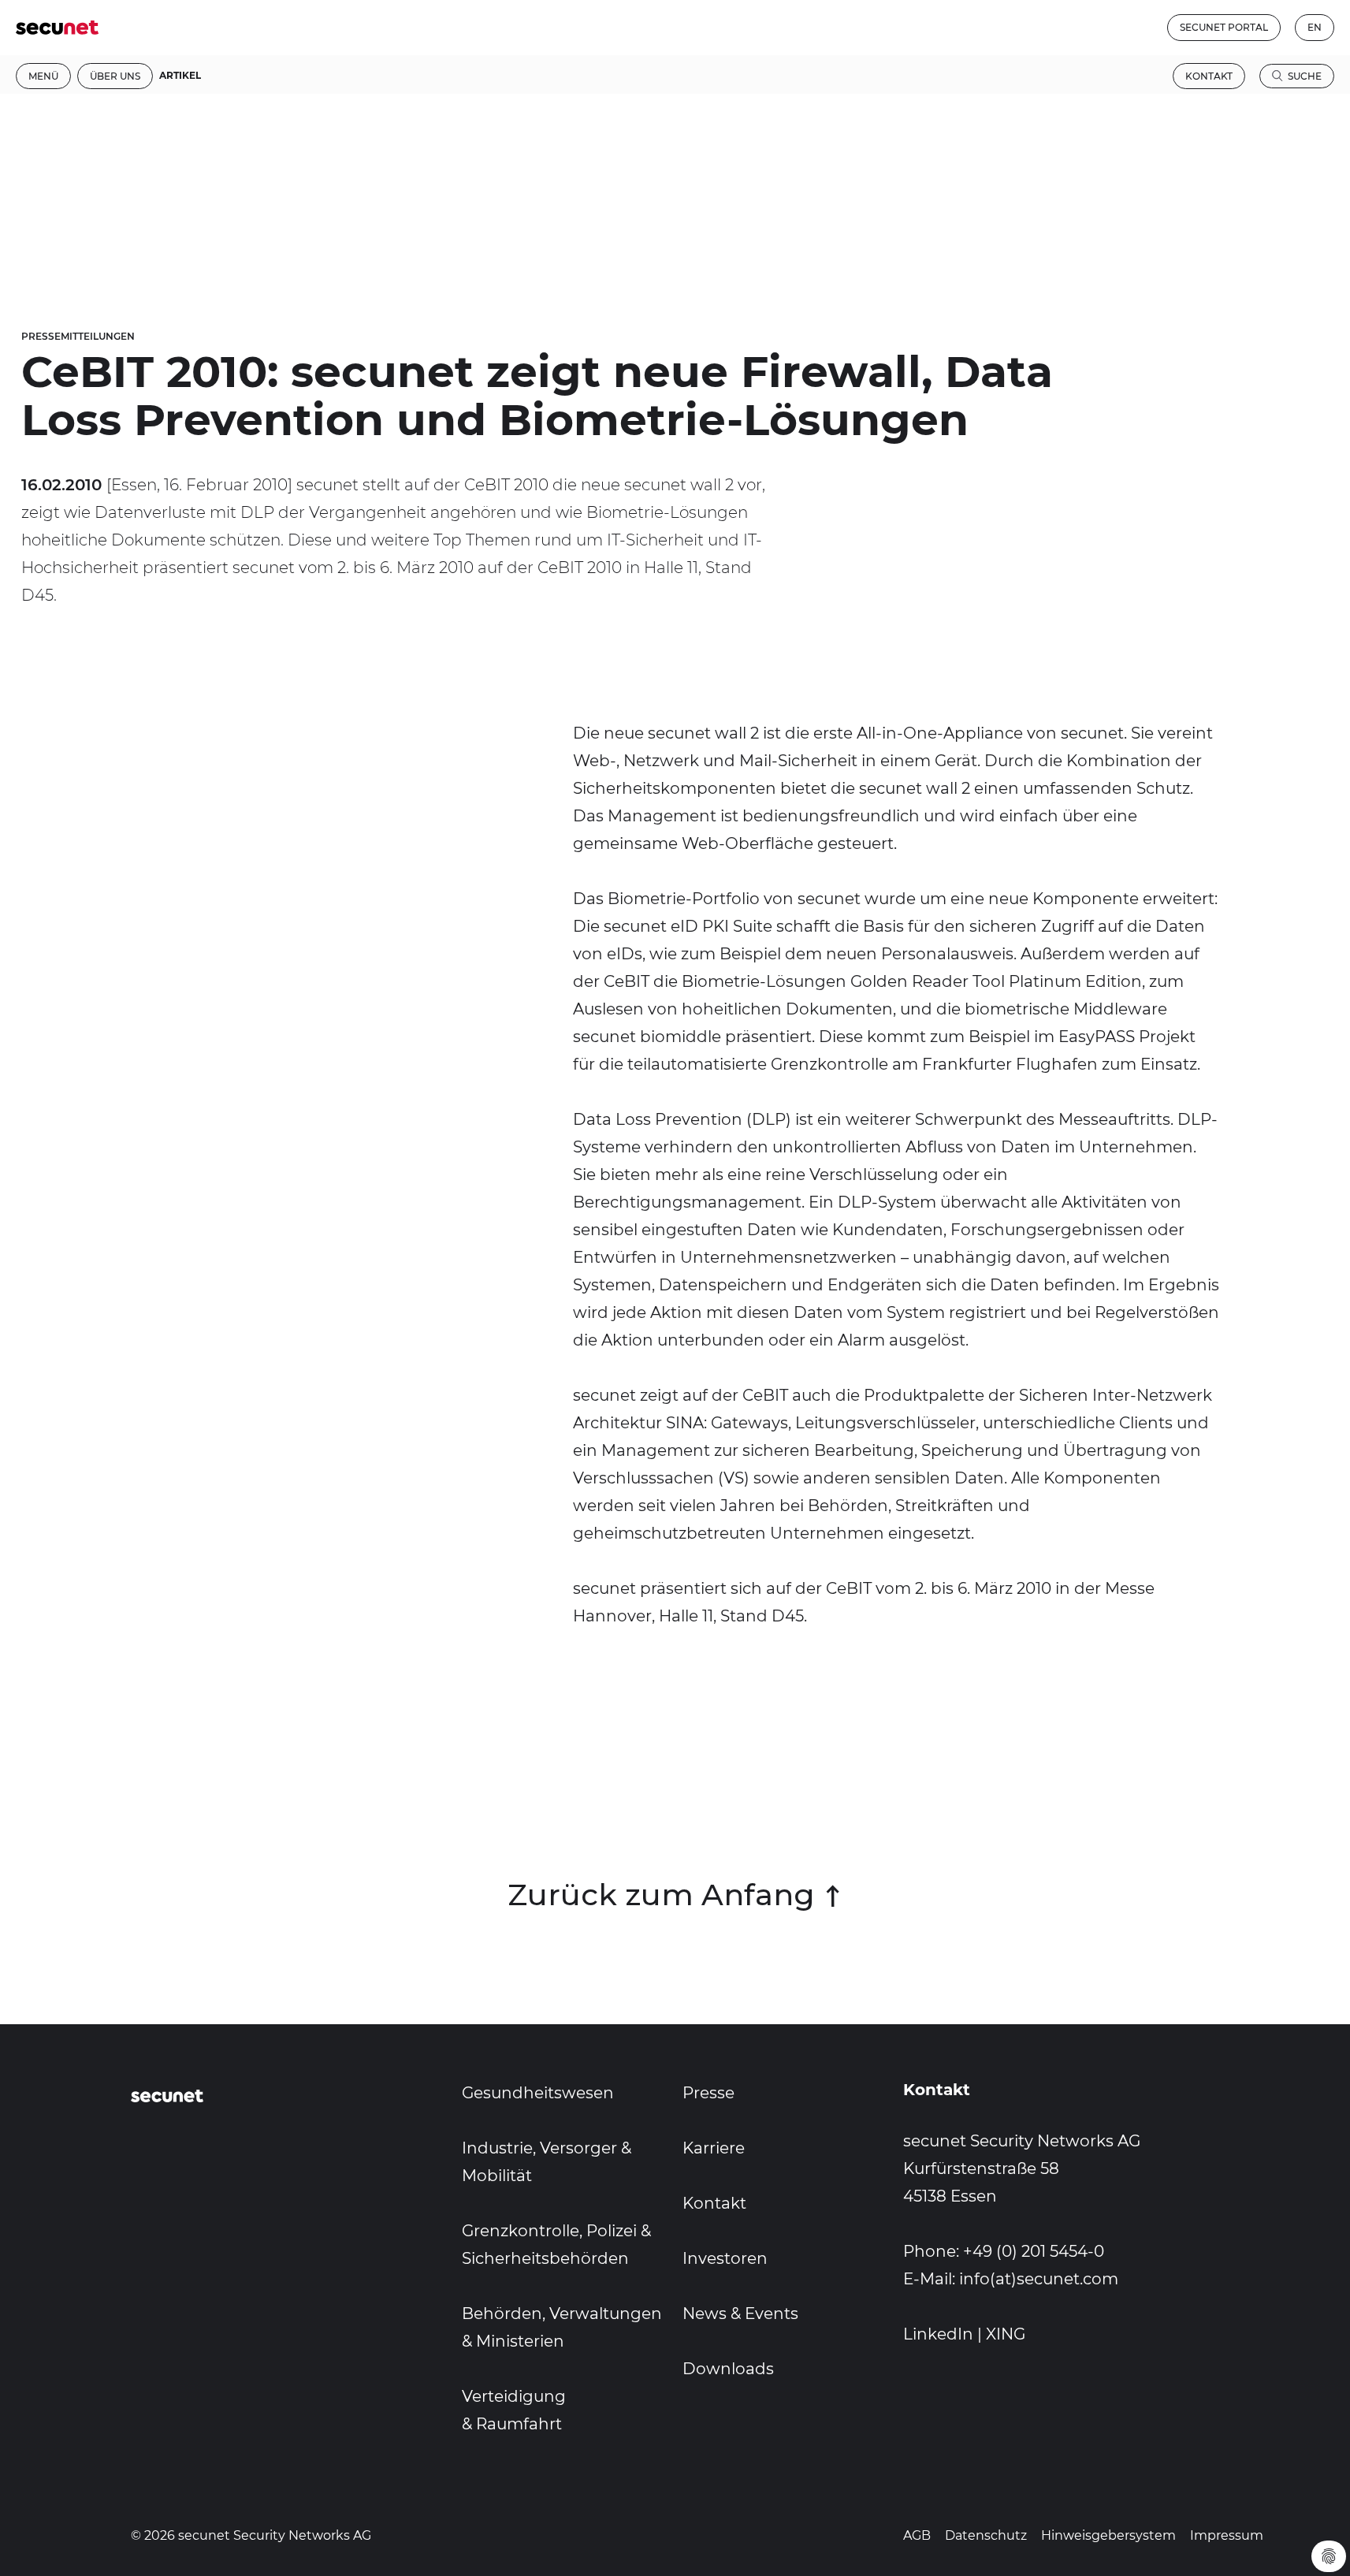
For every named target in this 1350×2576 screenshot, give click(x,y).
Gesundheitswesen (538, 2093)
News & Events (740, 2314)
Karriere (714, 2148)
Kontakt (1209, 76)
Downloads (728, 2369)
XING (1006, 2334)
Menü (43, 76)
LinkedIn (938, 2334)
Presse (708, 2093)
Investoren (725, 2258)
